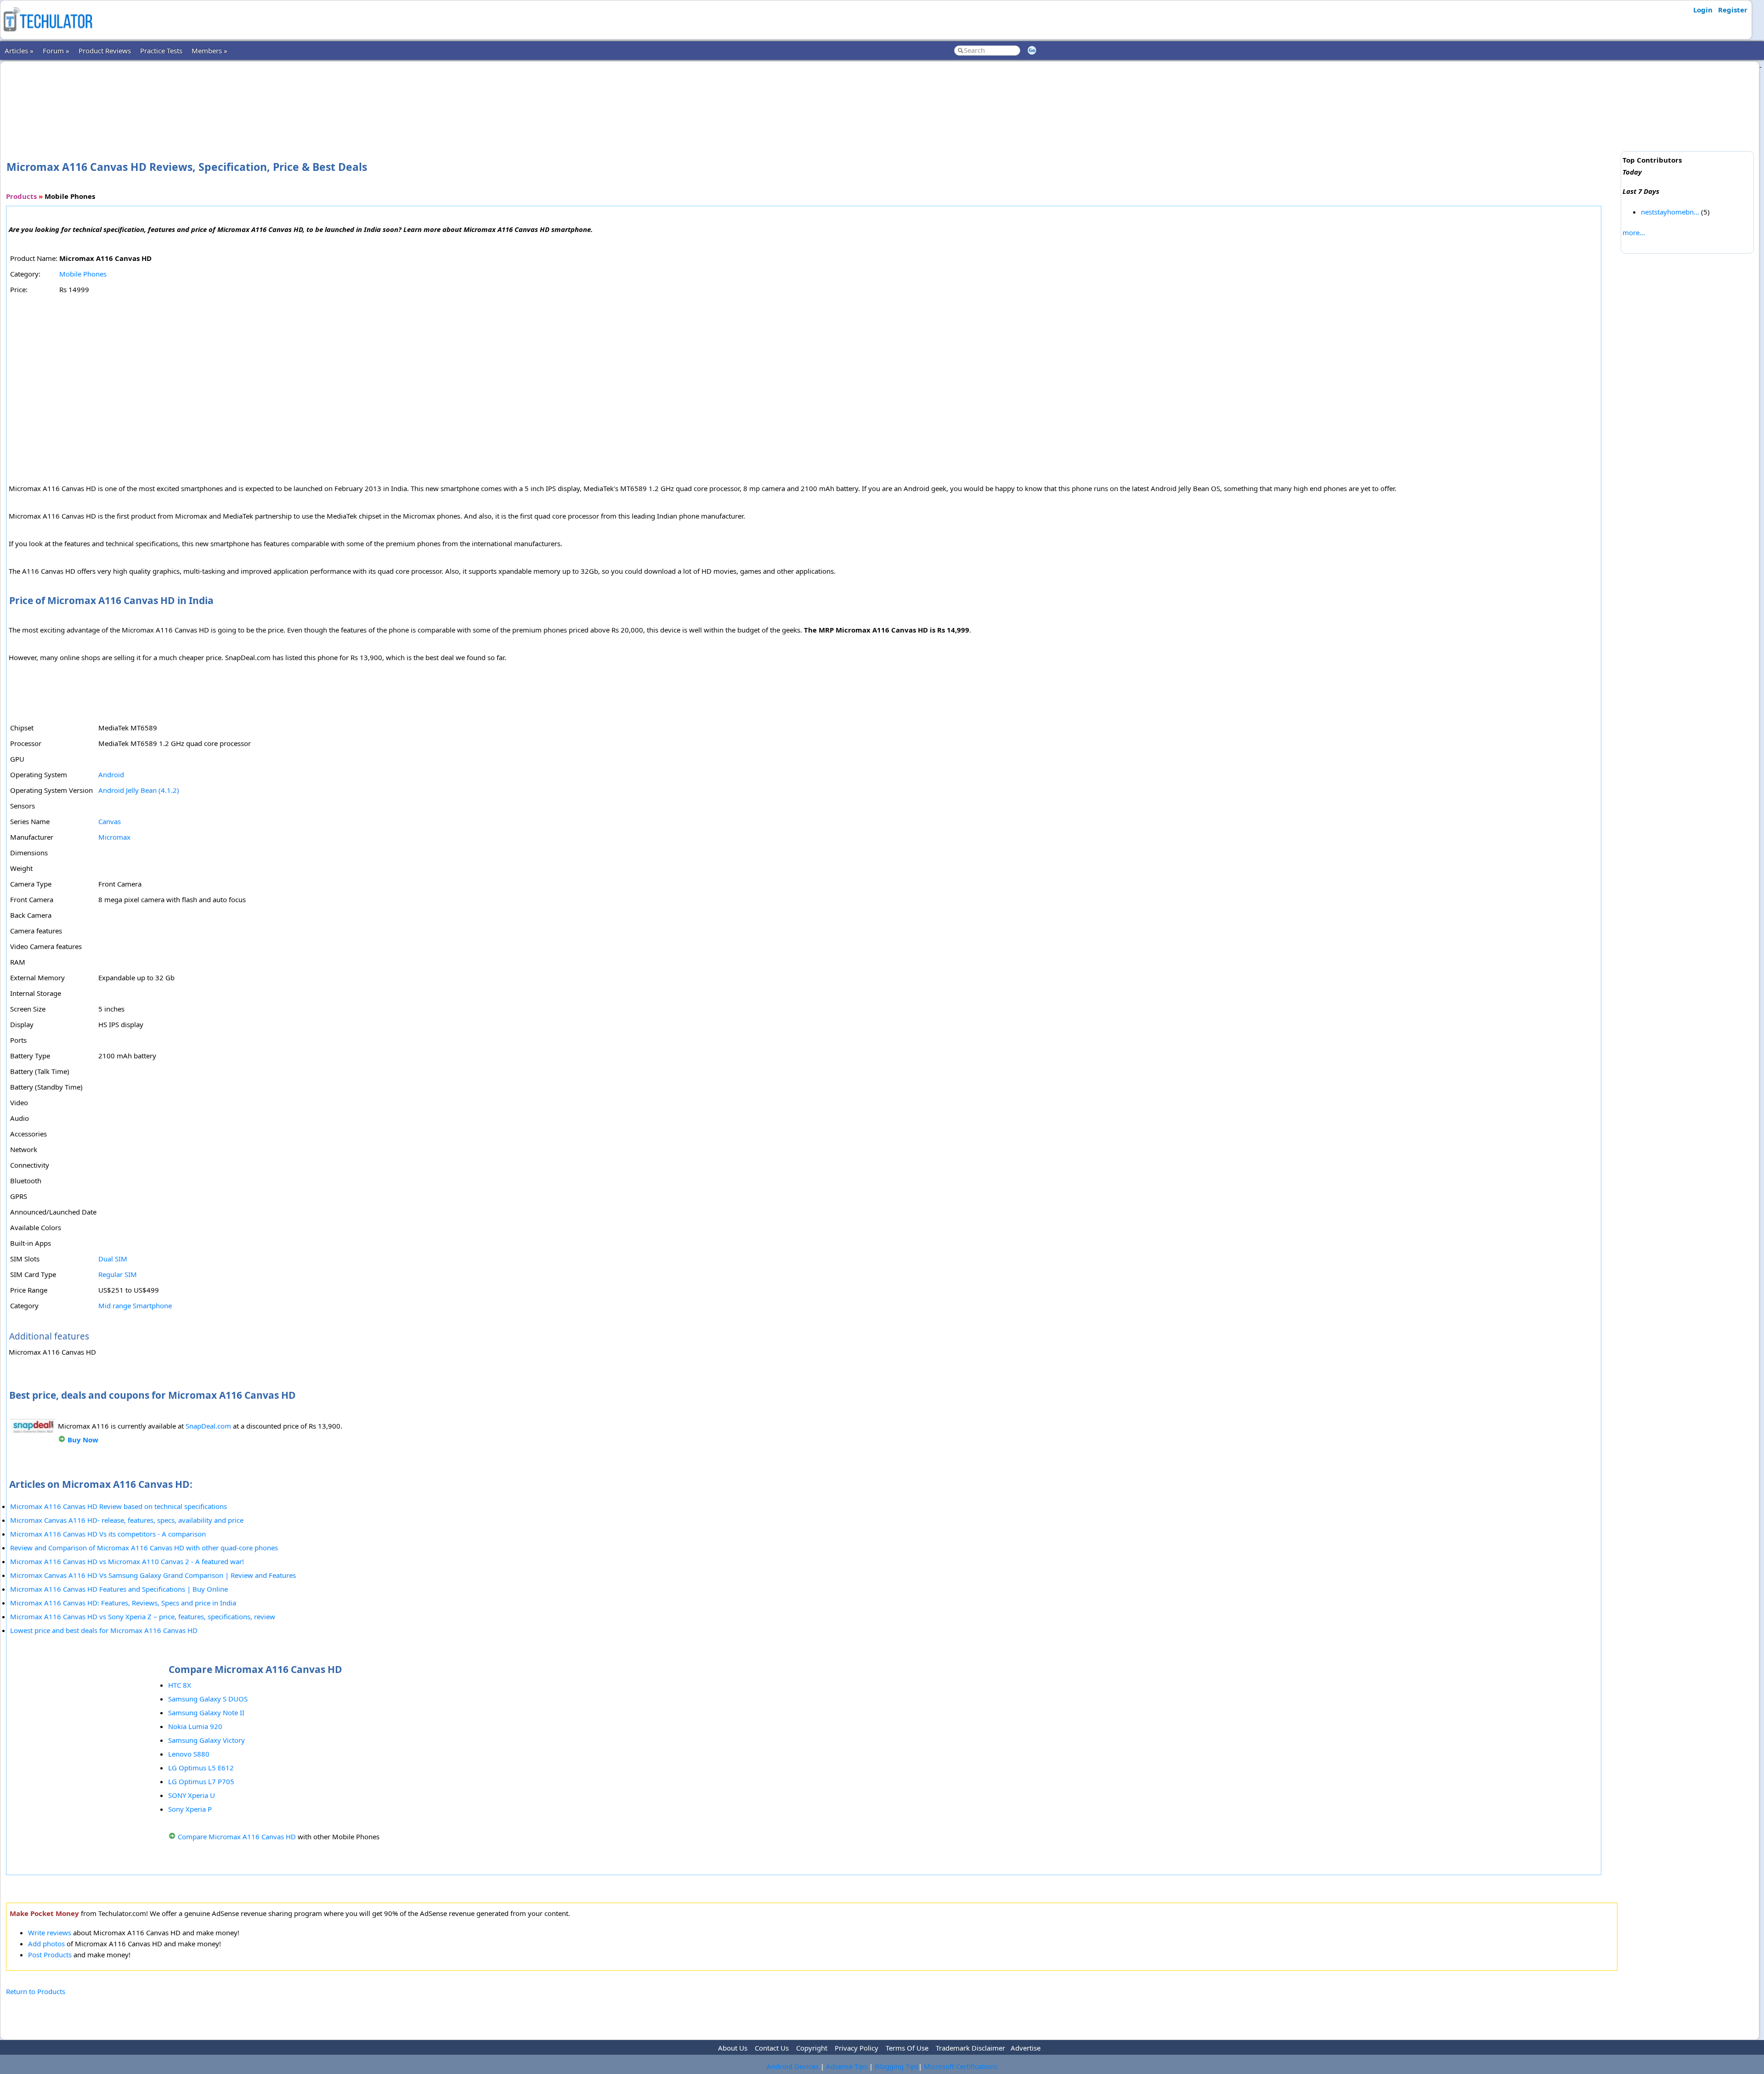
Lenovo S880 (189, 1754)
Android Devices (793, 2066)
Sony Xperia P (190, 1809)
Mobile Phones (83, 274)
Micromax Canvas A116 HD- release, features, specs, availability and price (127, 1520)
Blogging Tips (896, 2066)
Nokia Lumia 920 (195, 1726)
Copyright (812, 2048)
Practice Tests (161, 51)
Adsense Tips (847, 2066)
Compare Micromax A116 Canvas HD (237, 1837)
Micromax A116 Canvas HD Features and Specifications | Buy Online (119, 1589)
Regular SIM (118, 1274)
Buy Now (83, 1440)
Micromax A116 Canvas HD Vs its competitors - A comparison (108, 1534)
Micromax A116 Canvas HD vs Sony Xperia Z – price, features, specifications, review (143, 1616)
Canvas (110, 821)
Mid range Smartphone (135, 1305)
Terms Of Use (907, 2048)
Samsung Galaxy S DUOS (208, 1699)
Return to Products (36, 1991)
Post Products (50, 1955)
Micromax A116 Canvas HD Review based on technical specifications (119, 1506)
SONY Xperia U (192, 1795)
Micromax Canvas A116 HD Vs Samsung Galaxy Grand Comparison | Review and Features (153, 1575)
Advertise (1026, 2048)
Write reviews (50, 1933)
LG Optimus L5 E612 (201, 1768)
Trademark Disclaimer (970, 2048)
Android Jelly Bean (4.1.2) (139, 790)
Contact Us (772, 2048)
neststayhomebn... (1670, 212)
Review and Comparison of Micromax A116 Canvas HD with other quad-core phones (144, 1548)
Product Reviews (105, 51)
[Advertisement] (812, 96)
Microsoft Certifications (961, 2066)
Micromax (114, 837)
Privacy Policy (857, 2048)
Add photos (46, 1944)
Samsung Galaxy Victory (206, 1740)
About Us (733, 2048)
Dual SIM (113, 1259)
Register (1733, 10)
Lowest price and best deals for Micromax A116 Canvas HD (104, 1630)
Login (1703, 10)
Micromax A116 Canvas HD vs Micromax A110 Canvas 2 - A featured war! (127, 1561)
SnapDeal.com (208, 1426)
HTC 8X (180, 1685)
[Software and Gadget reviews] (48, 34)
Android (111, 774)
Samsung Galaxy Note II (206, 1712)
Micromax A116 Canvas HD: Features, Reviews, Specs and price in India (123, 1603)
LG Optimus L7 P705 (201, 1781)
